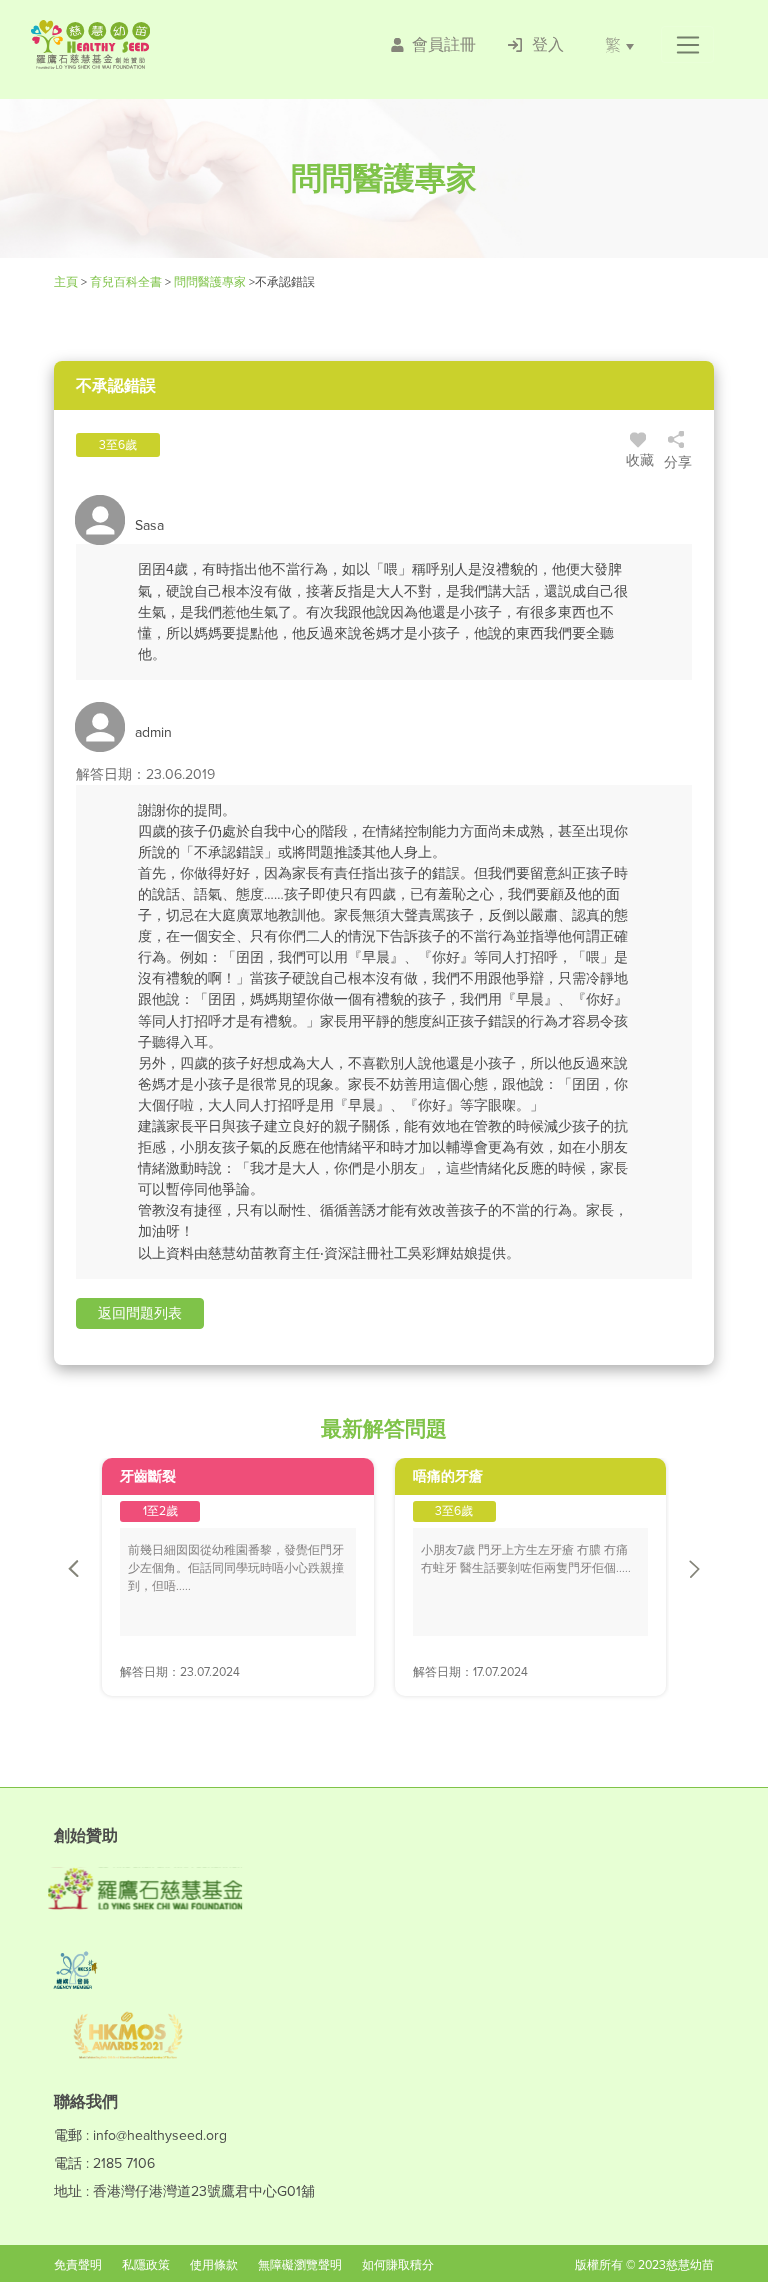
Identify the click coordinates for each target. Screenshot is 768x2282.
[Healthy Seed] (147, 44)
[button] (687, 45)
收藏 (640, 460)
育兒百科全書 (126, 282)
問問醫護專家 (210, 282)
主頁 (67, 282)
